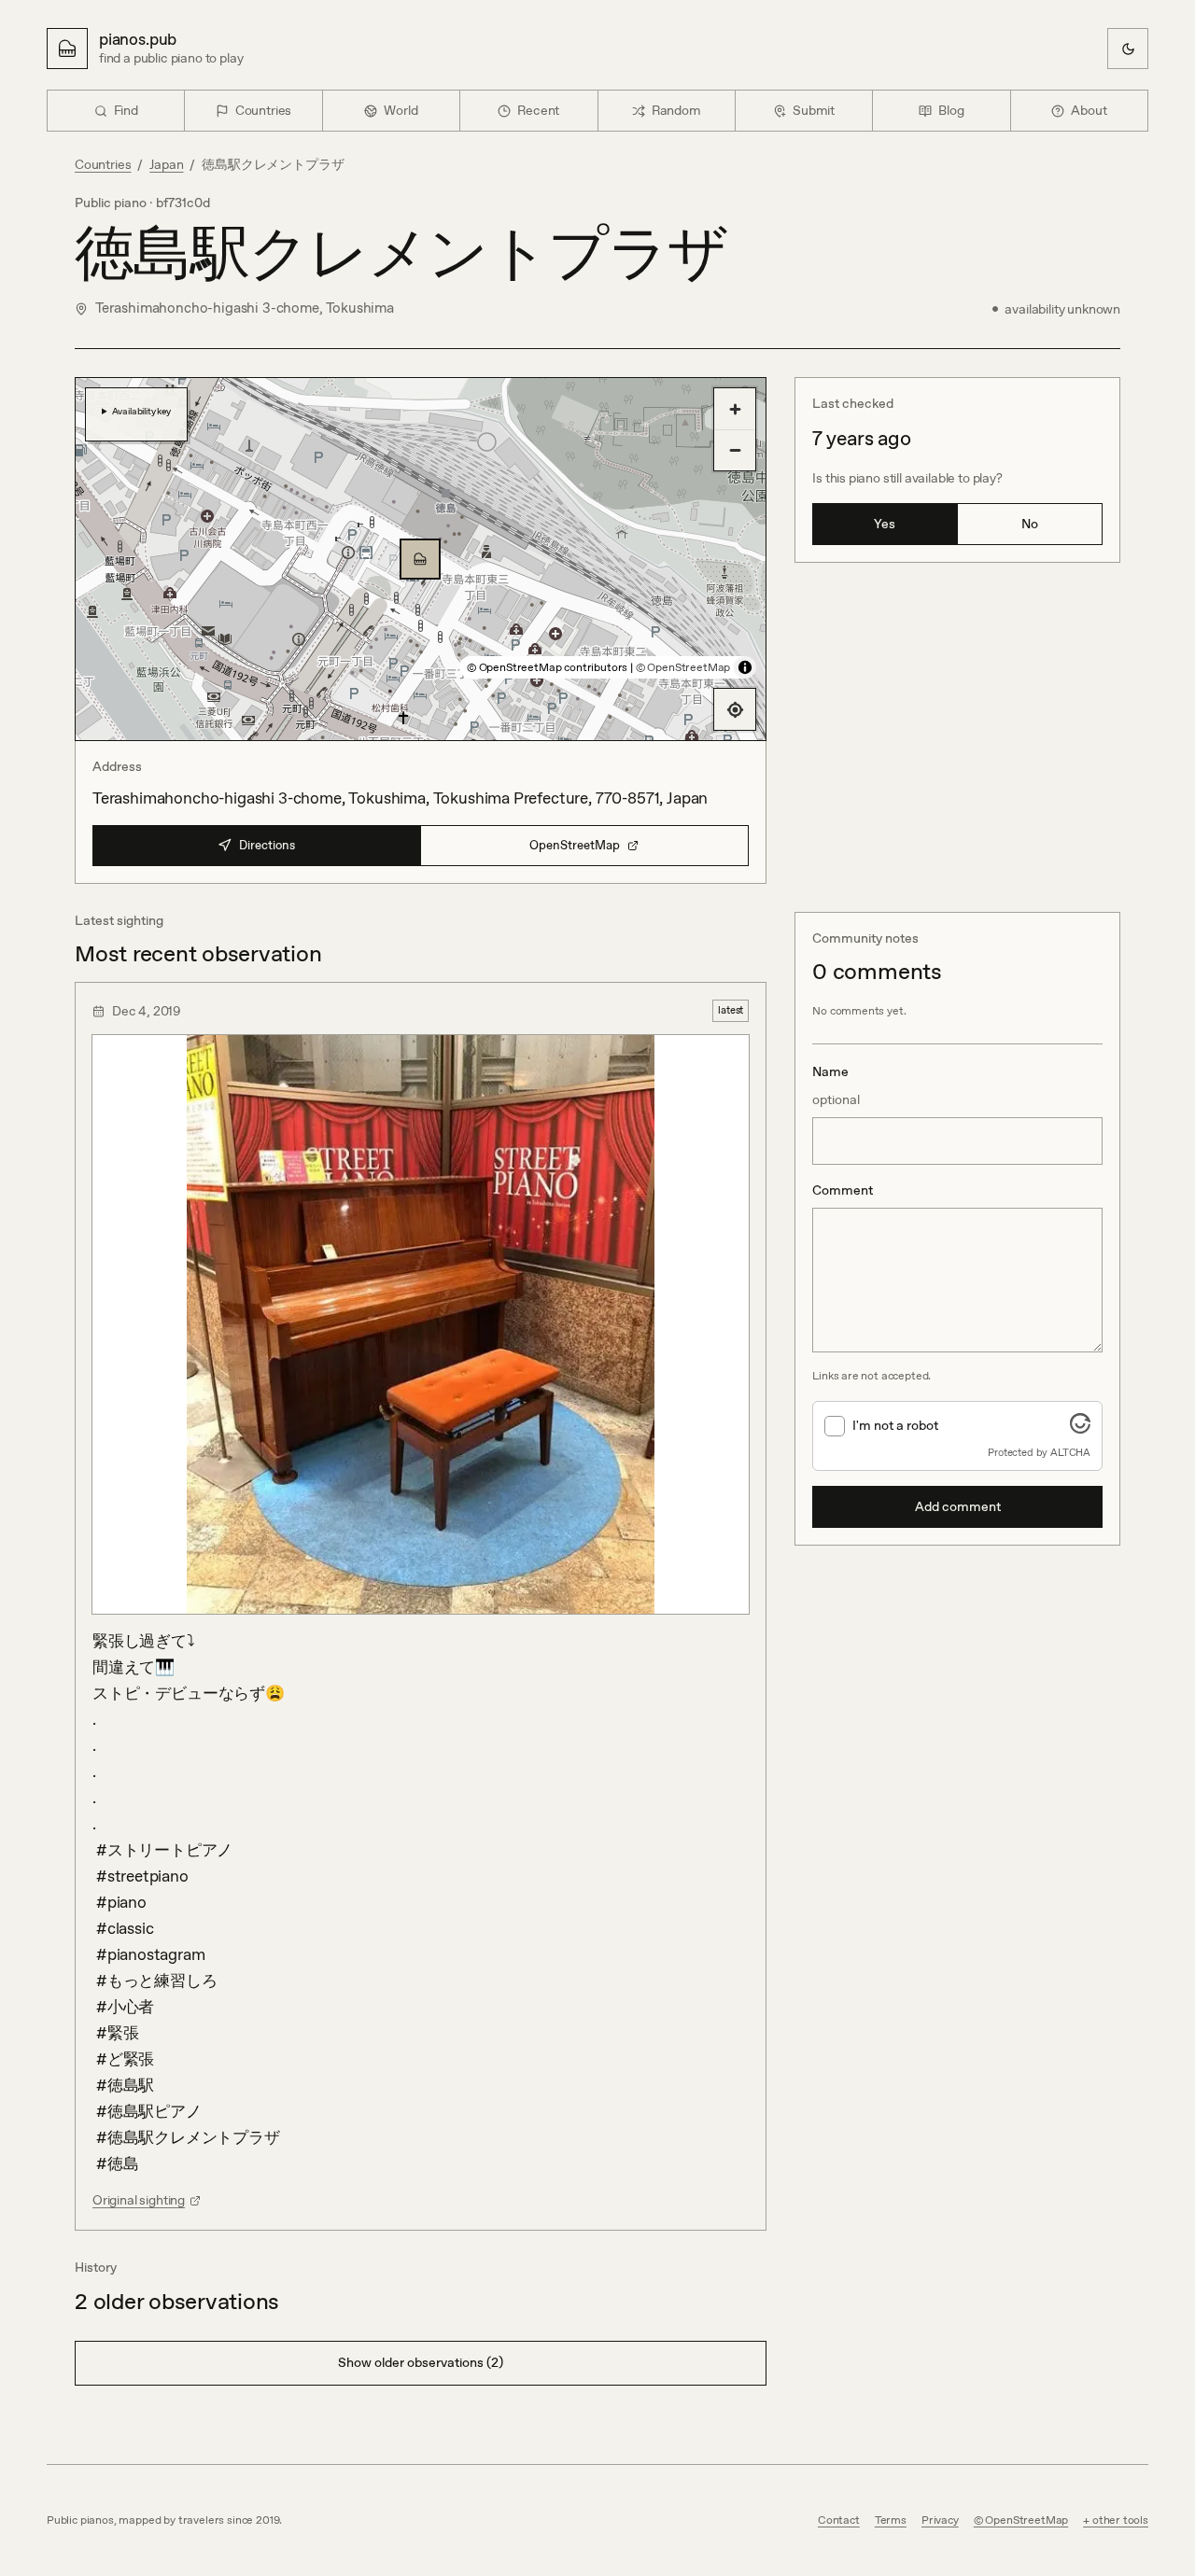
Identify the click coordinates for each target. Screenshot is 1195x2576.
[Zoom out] (735, 450)
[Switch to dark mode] (1128, 49)
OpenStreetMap (575, 845)
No (1030, 524)
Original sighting (139, 2200)
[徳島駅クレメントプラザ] (420, 559)
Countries (103, 164)
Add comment (958, 1506)
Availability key (141, 411)
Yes (885, 524)
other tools (1120, 2520)
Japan (166, 164)
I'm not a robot (895, 1425)
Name (836, 1085)
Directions (267, 845)
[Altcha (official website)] (1080, 1428)
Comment (843, 1190)
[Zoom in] (735, 409)
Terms (891, 2520)
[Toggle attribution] (745, 667)
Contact (839, 2520)
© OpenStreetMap (683, 667)
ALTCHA (1070, 1452)
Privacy (940, 2520)
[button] (420, 559)
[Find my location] (735, 709)
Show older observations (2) (421, 2362)
